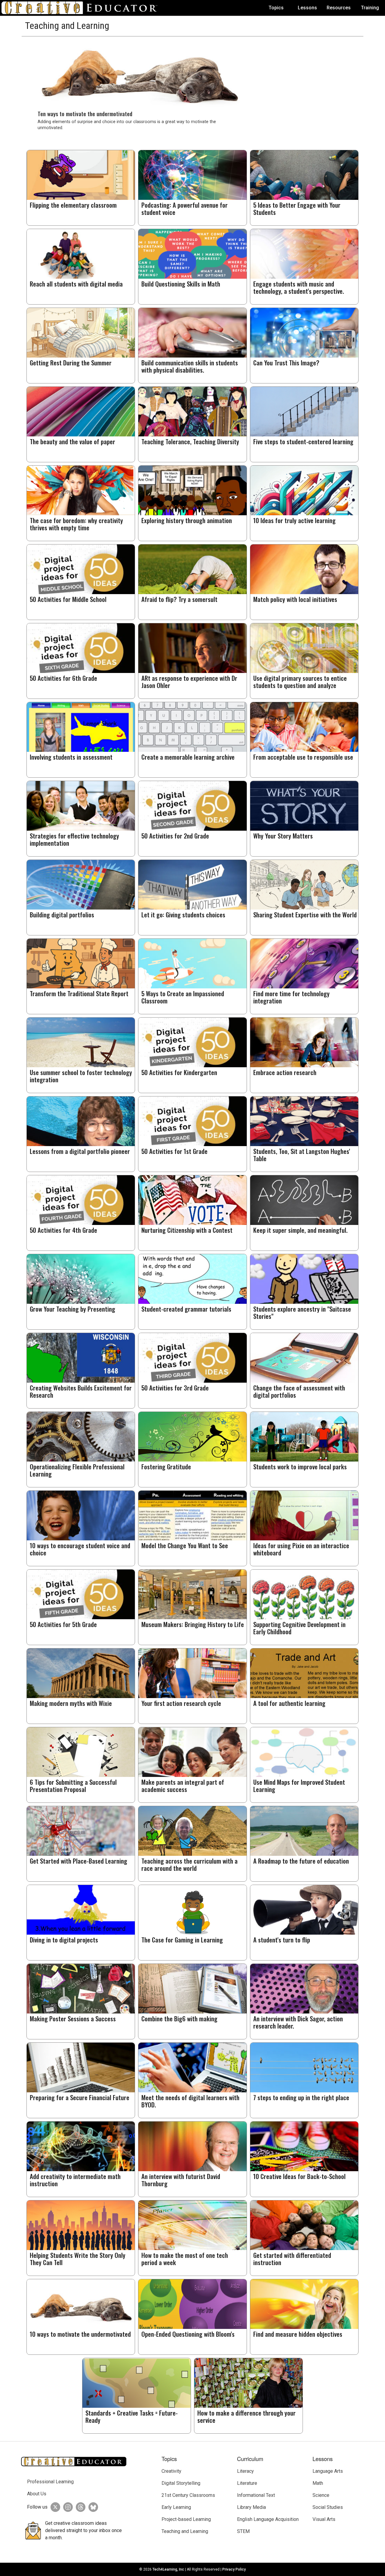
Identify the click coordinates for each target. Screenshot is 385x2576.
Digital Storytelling (181, 2483)
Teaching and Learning (185, 2531)
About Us (37, 2494)
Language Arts (328, 2471)
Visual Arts (324, 2519)
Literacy (245, 2471)
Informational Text (256, 2495)
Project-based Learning (186, 2519)
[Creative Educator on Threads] (79, 2507)
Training (370, 8)
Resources (339, 8)
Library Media (251, 2507)
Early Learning (176, 2507)
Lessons (307, 8)
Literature (247, 2483)
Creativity (171, 2471)
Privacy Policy (234, 2569)
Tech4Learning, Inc (168, 2569)
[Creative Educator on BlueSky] (92, 2507)
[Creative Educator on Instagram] (66, 2507)
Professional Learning (50, 2482)
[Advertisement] (302, 79)
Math (318, 2483)
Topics (276, 8)
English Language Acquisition (268, 2519)
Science (321, 2495)
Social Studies (328, 2507)
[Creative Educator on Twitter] (54, 2507)
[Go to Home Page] (82, 8)
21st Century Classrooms (188, 2495)
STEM (243, 2531)
